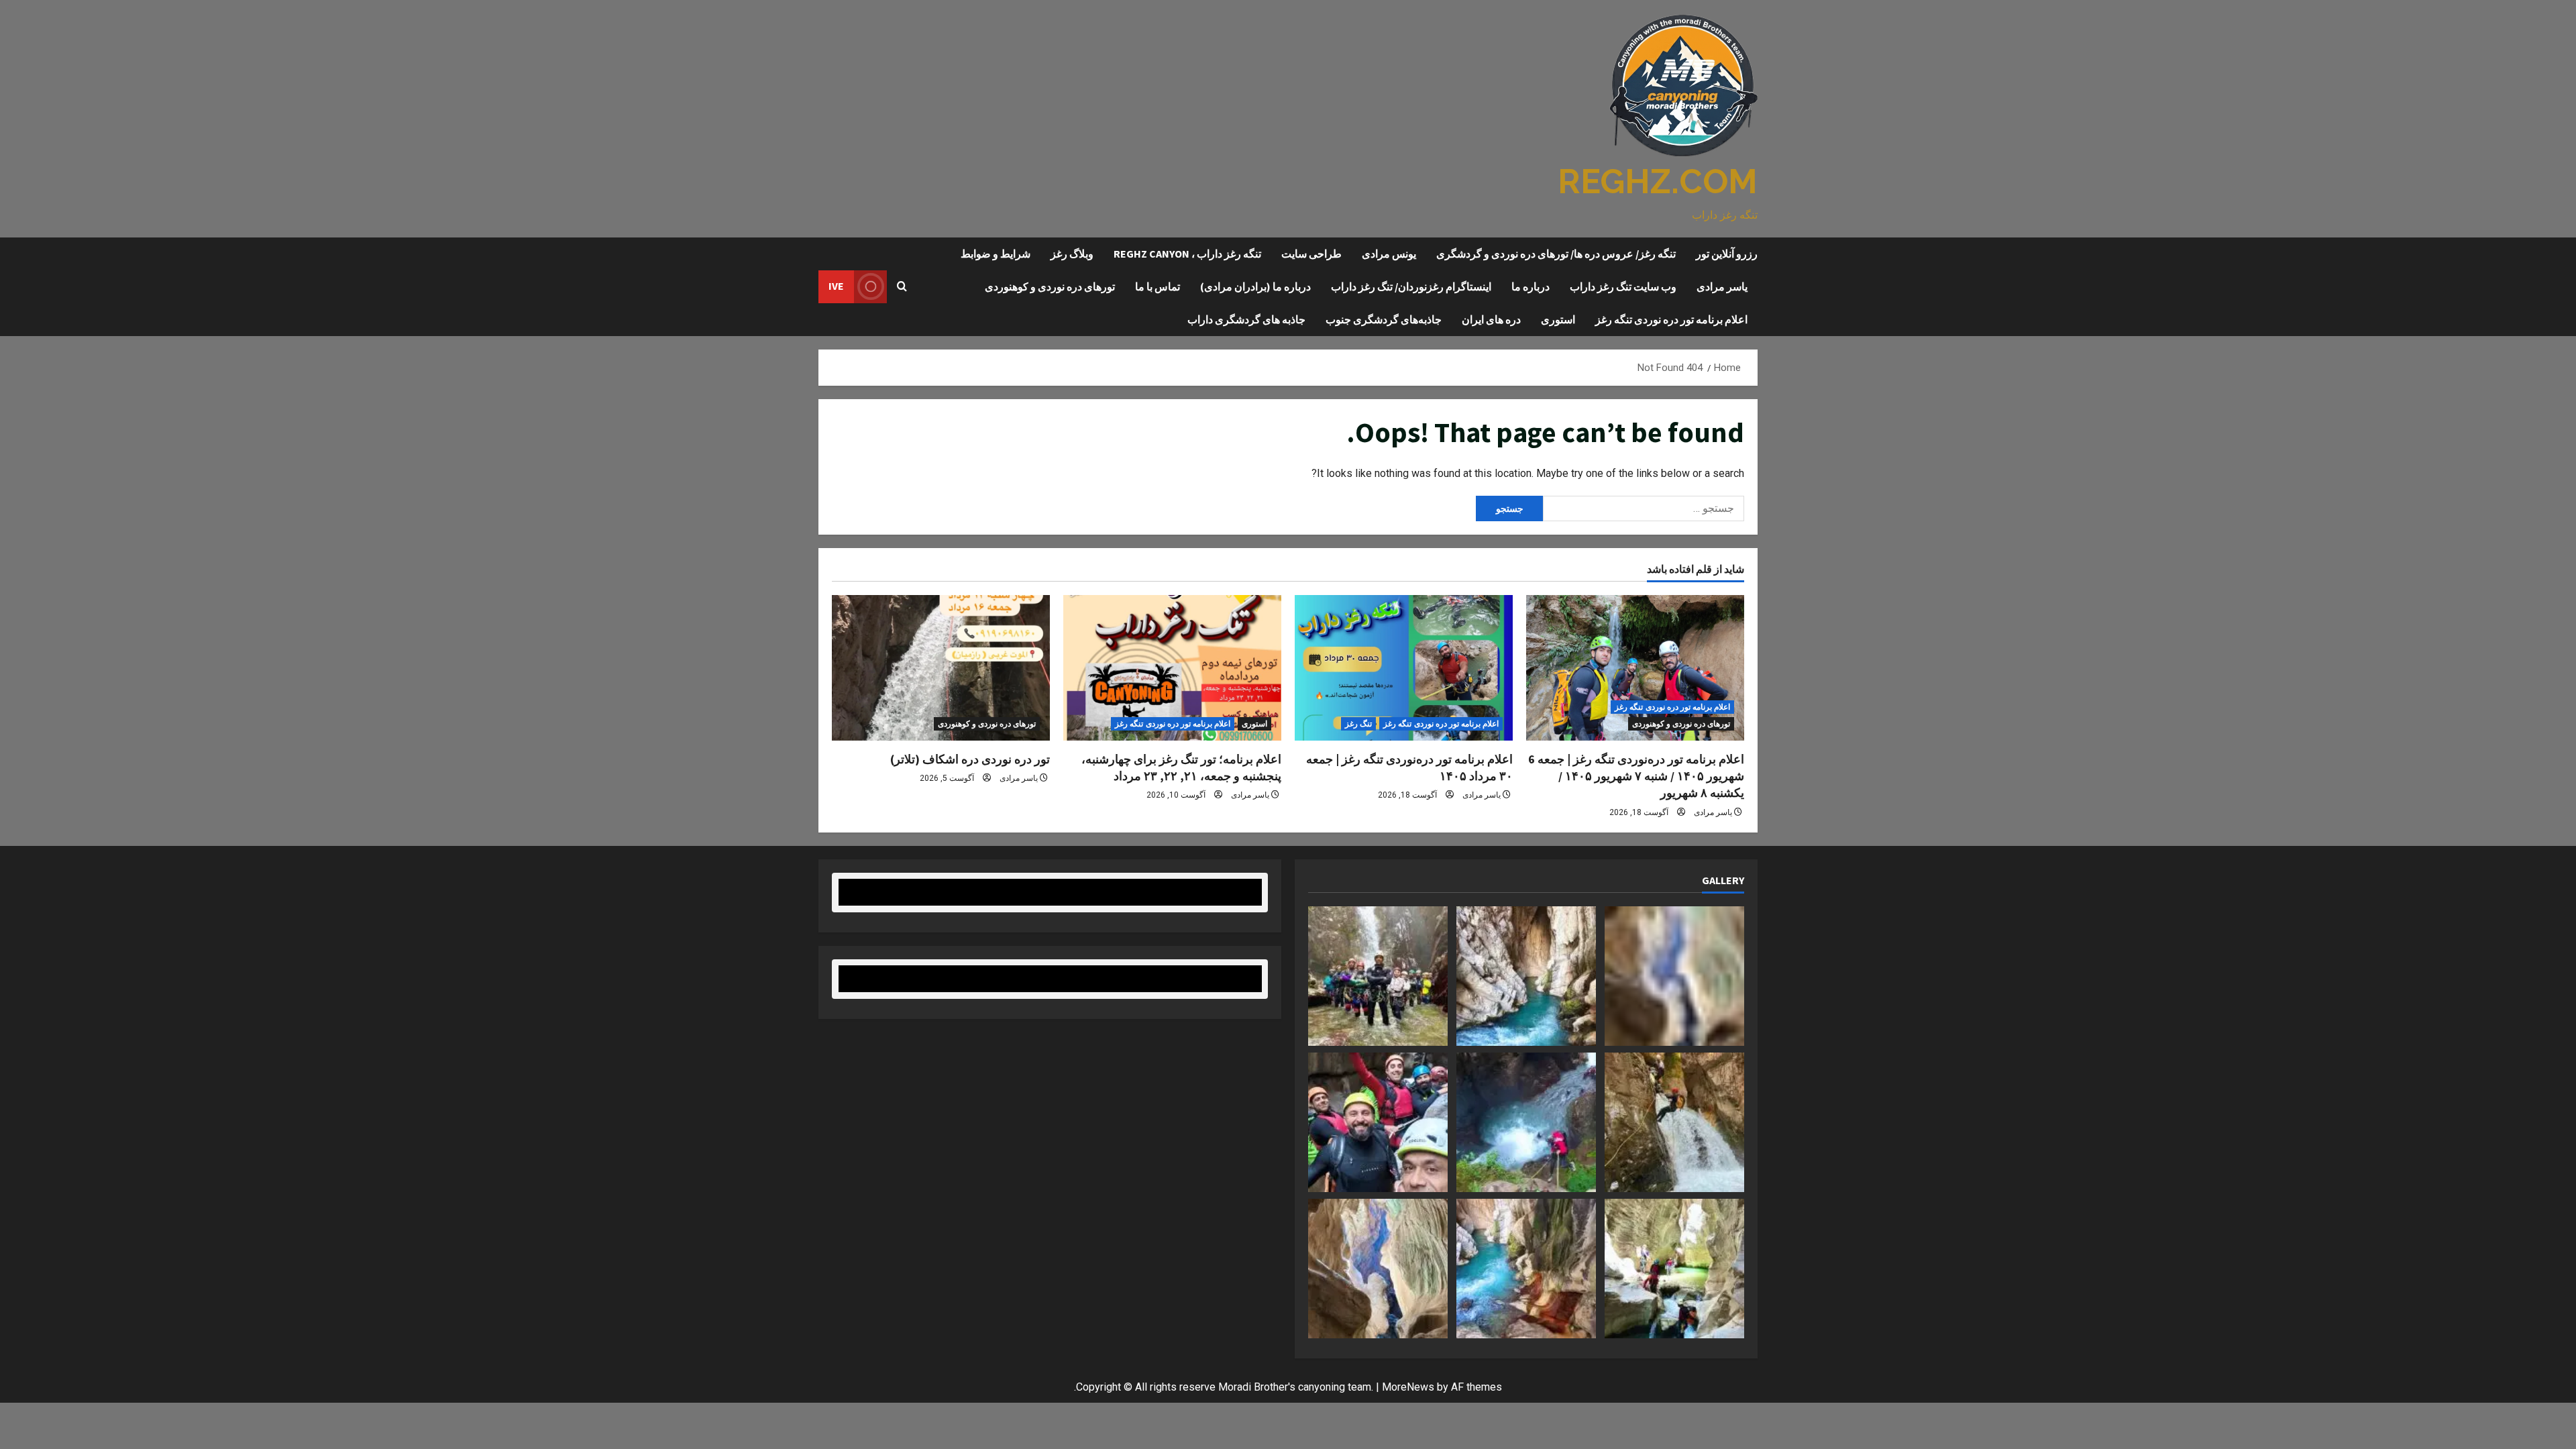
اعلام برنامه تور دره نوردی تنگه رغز (1671, 319)
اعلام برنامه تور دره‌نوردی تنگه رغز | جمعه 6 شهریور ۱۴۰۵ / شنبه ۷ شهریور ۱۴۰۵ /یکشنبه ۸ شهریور (1636, 776)
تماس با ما (1158, 286)
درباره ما (1531, 286)
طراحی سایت (1311, 254)
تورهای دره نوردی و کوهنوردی (1050, 286)
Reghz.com (1658, 181)
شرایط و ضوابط (996, 254)
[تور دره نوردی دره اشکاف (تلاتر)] (941, 668)
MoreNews (1408, 1387)
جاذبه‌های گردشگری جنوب (1384, 319)
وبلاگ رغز (1072, 254)
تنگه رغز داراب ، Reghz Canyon (1187, 254)
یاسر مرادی (1722, 286)
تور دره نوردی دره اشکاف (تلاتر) (970, 759)
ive (836, 286)
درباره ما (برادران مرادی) (1255, 286)
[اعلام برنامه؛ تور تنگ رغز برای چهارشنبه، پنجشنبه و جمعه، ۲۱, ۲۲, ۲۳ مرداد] (1172, 668)
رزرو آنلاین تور (1727, 254)
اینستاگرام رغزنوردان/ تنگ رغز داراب (1411, 286)
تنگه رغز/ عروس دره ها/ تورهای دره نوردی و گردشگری (1556, 254)
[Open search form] (902, 286)
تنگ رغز (1358, 724)
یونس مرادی (1389, 254)
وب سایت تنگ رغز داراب (1623, 286)
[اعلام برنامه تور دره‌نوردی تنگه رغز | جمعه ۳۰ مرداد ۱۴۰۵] (1404, 668)
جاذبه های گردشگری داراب (1246, 319)
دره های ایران (1491, 319)
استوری (1558, 319)
